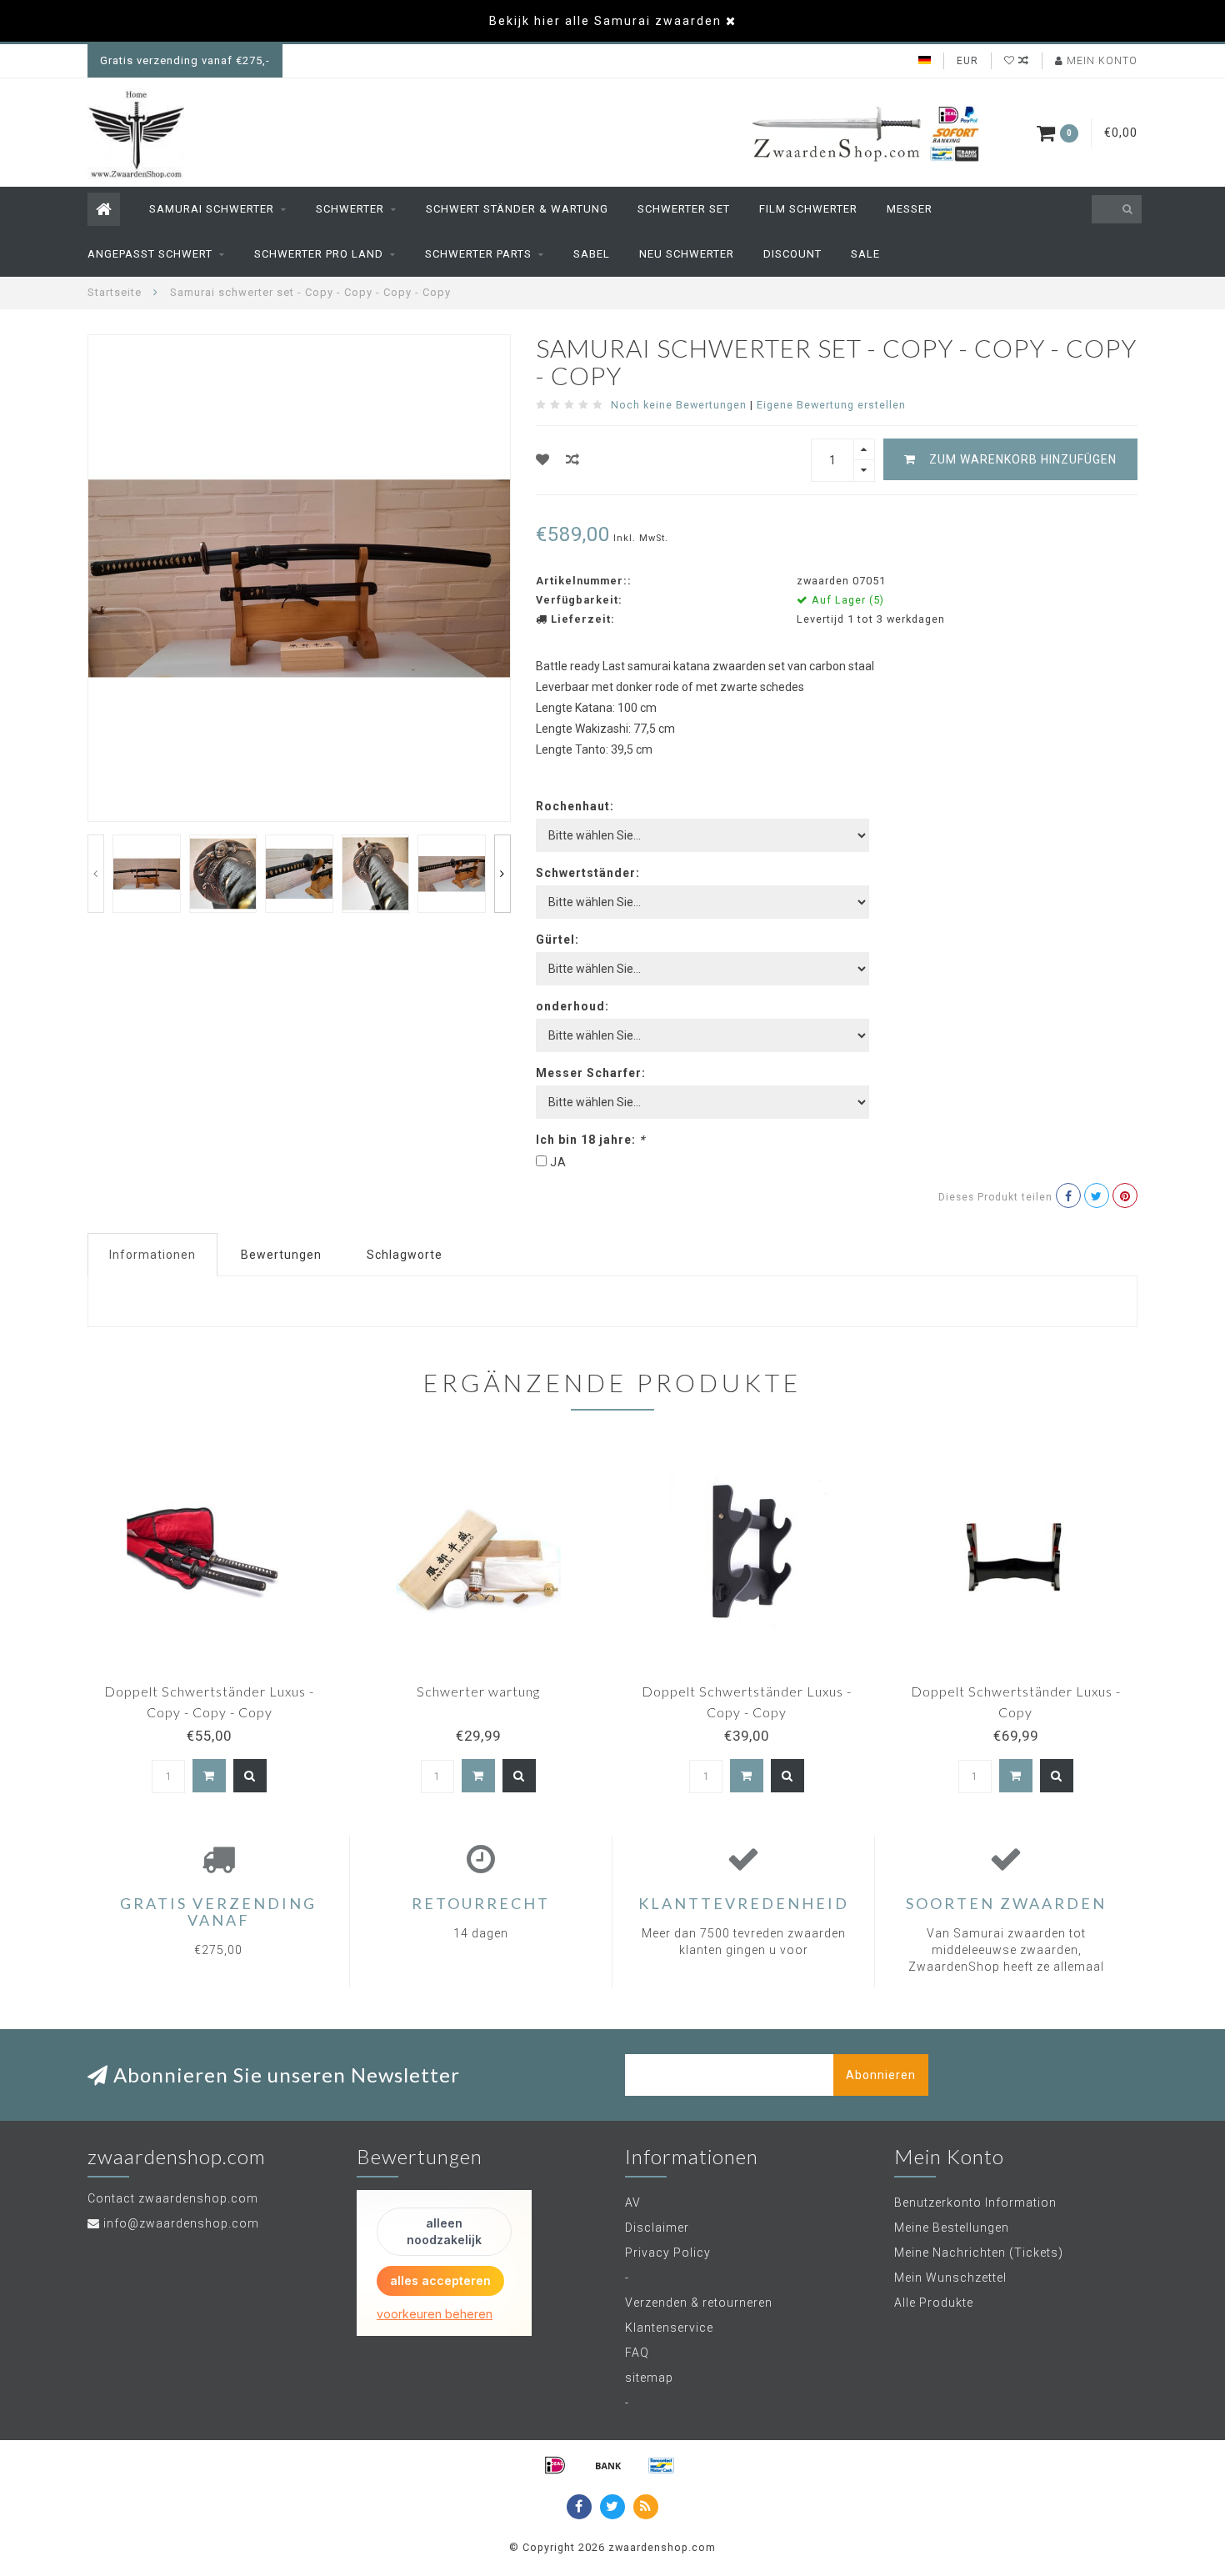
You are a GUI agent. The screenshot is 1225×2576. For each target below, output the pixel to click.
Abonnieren (881, 2075)
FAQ (637, 2353)
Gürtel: (557, 940)
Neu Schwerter (687, 254)
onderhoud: (572, 1006)
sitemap (649, 2378)
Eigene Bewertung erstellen (831, 405)
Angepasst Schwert (150, 254)
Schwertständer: (588, 873)
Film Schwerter (808, 209)
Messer (910, 209)
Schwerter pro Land (319, 254)
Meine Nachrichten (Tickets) (979, 2253)
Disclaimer (657, 2228)
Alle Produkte (934, 2303)
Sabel (592, 254)
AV (633, 2203)
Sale (865, 254)
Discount (792, 254)
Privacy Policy (668, 2253)
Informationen (152, 1255)
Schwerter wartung (478, 1691)
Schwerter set (684, 209)
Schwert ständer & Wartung (517, 209)
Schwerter (350, 209)
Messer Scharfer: (591, 1073)
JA (558, 1162)
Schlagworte (405, 1255)
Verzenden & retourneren (699, 2303)
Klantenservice (669, 2328)
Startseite (115, 292)
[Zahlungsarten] (555, 2465)
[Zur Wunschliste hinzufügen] (543, 460)
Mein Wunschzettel (950, 2278)
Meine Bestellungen (952, 2228)
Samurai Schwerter (212, 209)
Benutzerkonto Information (975, 2203)
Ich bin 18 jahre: (590, 1140)
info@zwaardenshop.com (181, 2223)
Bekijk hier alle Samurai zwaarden (605, 21)
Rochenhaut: (575, 806)
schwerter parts (478, 254)
